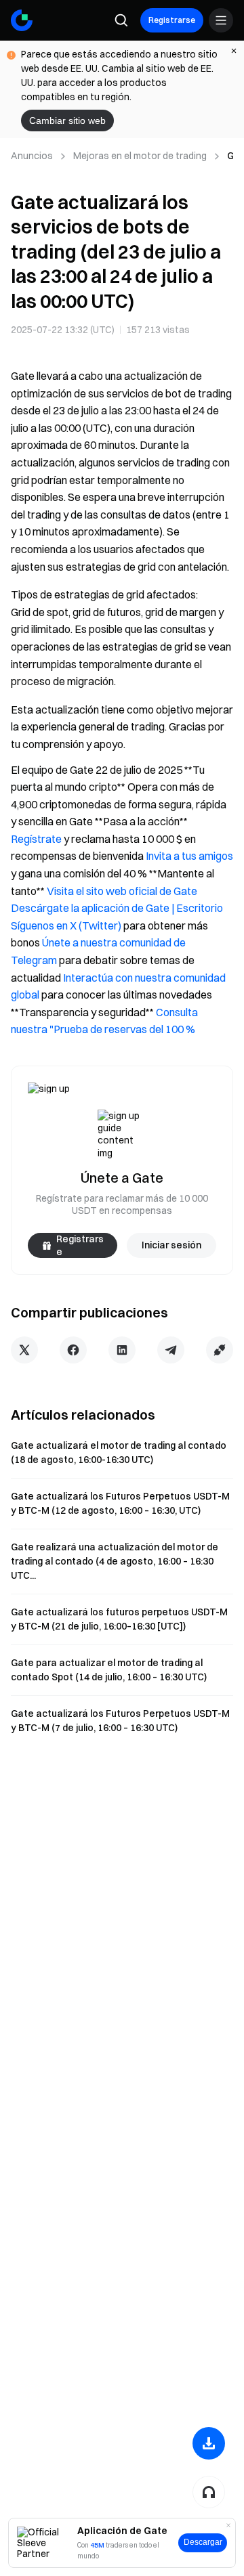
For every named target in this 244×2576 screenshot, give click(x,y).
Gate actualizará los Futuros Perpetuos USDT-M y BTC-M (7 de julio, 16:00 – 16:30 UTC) (120, 1721)
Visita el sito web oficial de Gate (122, 891)
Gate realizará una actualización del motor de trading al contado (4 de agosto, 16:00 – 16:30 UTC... (115, 1561)
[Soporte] (209, 2492)
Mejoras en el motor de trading (140, 156)
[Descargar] (209, 2443)
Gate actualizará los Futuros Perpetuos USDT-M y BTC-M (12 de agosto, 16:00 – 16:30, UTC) (120, 1503)
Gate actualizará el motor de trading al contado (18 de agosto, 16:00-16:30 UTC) (119, 1453)
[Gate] (22, 20)
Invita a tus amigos (189, 856)
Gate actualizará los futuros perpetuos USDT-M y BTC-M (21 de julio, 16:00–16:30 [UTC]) (119, 1619)
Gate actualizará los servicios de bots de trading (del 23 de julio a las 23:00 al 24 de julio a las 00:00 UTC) (230, 156)
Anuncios (32, 156)
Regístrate (36, 839)
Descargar (203, 2542)
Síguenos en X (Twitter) (66, 925)
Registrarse (172, 20)
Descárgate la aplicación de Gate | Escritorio (117, 908)
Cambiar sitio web (67, 121)
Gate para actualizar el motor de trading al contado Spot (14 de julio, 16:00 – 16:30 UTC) (109, 1670)
